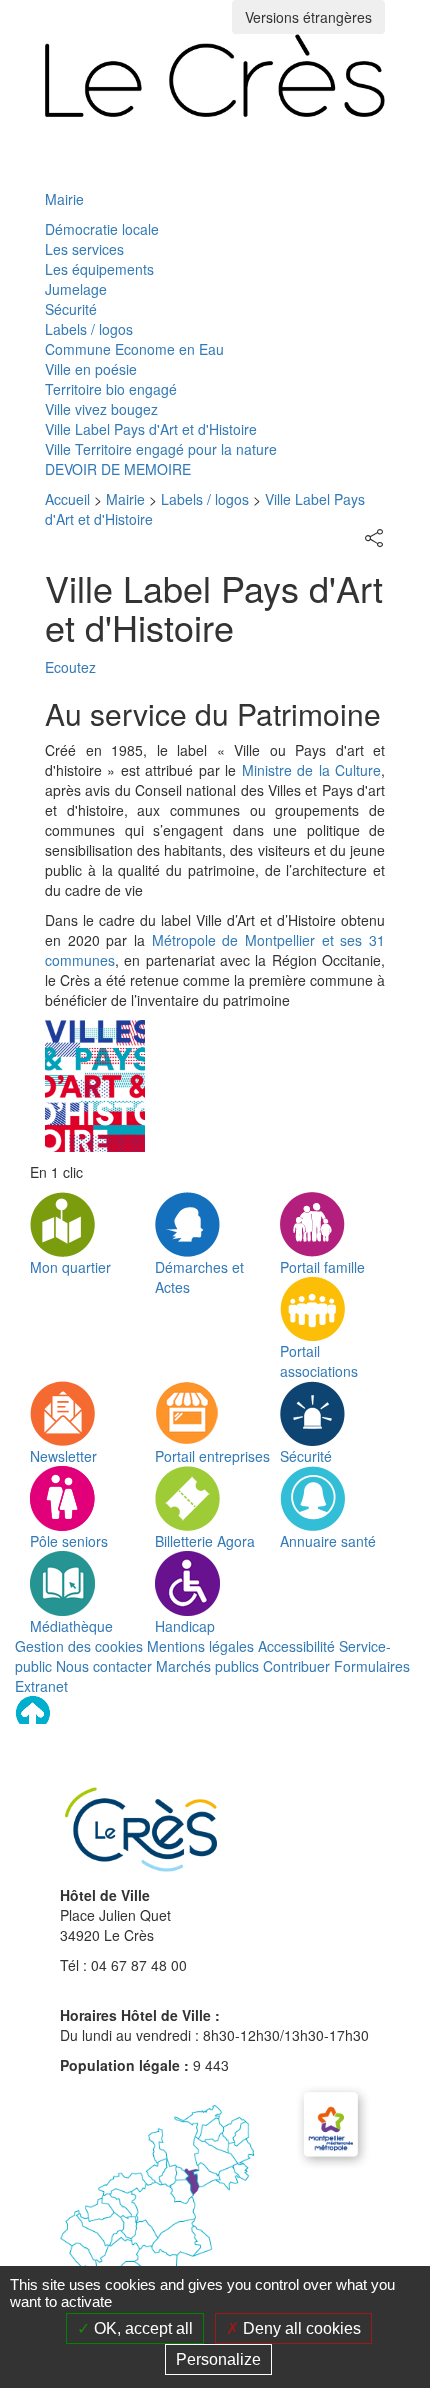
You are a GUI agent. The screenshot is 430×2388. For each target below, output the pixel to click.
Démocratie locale (102, 229)
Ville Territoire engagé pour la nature (161, 449)
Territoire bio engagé (111, 389)
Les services (84, 249)
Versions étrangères (308, 17)
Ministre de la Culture (311, 770)
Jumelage (76, 289)
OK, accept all (141, 2328)
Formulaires (372, 1666)
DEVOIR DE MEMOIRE (118, 469)
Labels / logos (89, 329)
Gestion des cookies (79, 1646)
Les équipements (99, 269)
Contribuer (296, 1666)
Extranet (41, 1686)
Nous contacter (104, 1666)
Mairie (64, 199)
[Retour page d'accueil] (215, 75)
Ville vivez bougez (101, 409)
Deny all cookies (300, 2328)
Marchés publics (207, 1666)
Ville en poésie (91, 369)
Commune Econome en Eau (134, 349)
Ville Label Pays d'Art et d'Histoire (151, 429)
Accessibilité (296, 1646)
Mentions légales (200, 1646)
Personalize (218, 2359)
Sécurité (71, 309)
